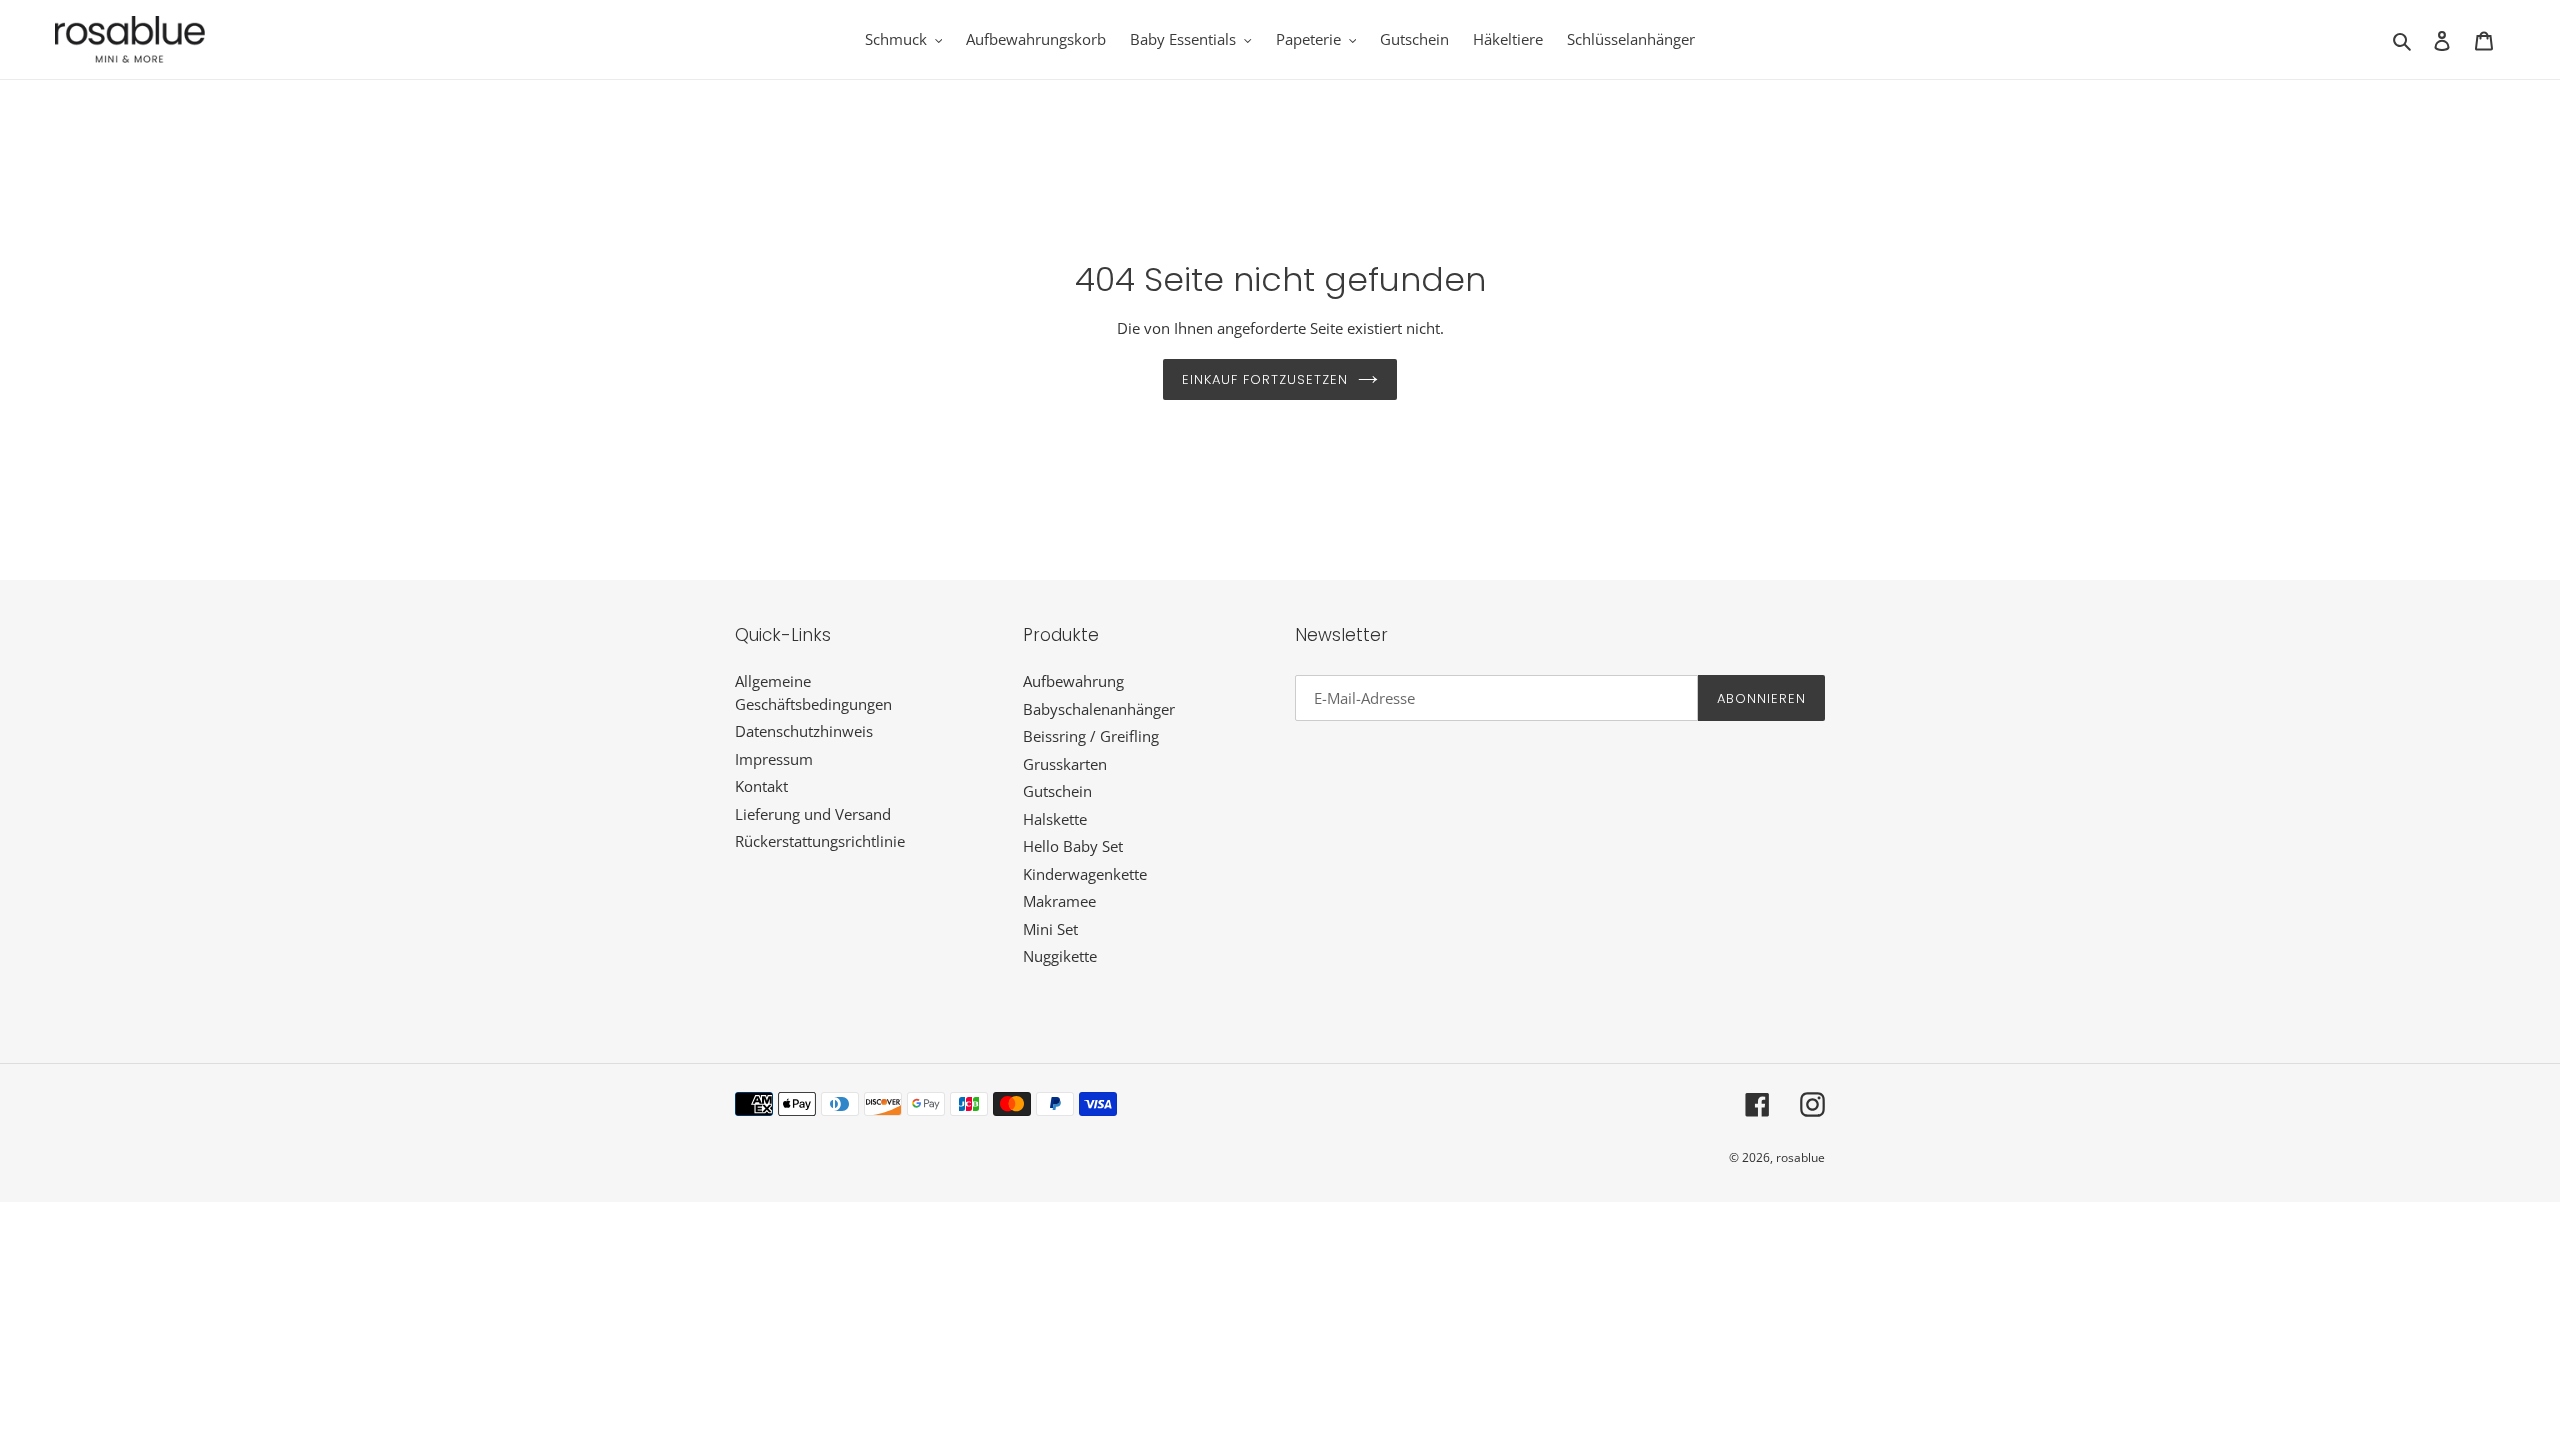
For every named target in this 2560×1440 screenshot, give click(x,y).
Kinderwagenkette (1085, 874)
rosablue (1800, 1157)
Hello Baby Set (1073, 846)
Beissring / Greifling (1091, 736)
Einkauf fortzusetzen (1265, 379)
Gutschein (1057, 791)
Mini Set (1050, 929)
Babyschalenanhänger (1099, 709)
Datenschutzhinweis (804, 731)
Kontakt (761, 786)
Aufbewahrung (1073, 681)
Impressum (774, 759)
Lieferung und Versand (813, 814)
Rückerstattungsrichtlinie (820, 841)
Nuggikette (1060, 956)
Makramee (1059, 901)
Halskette (1055, 819)
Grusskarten (1065, 764)
